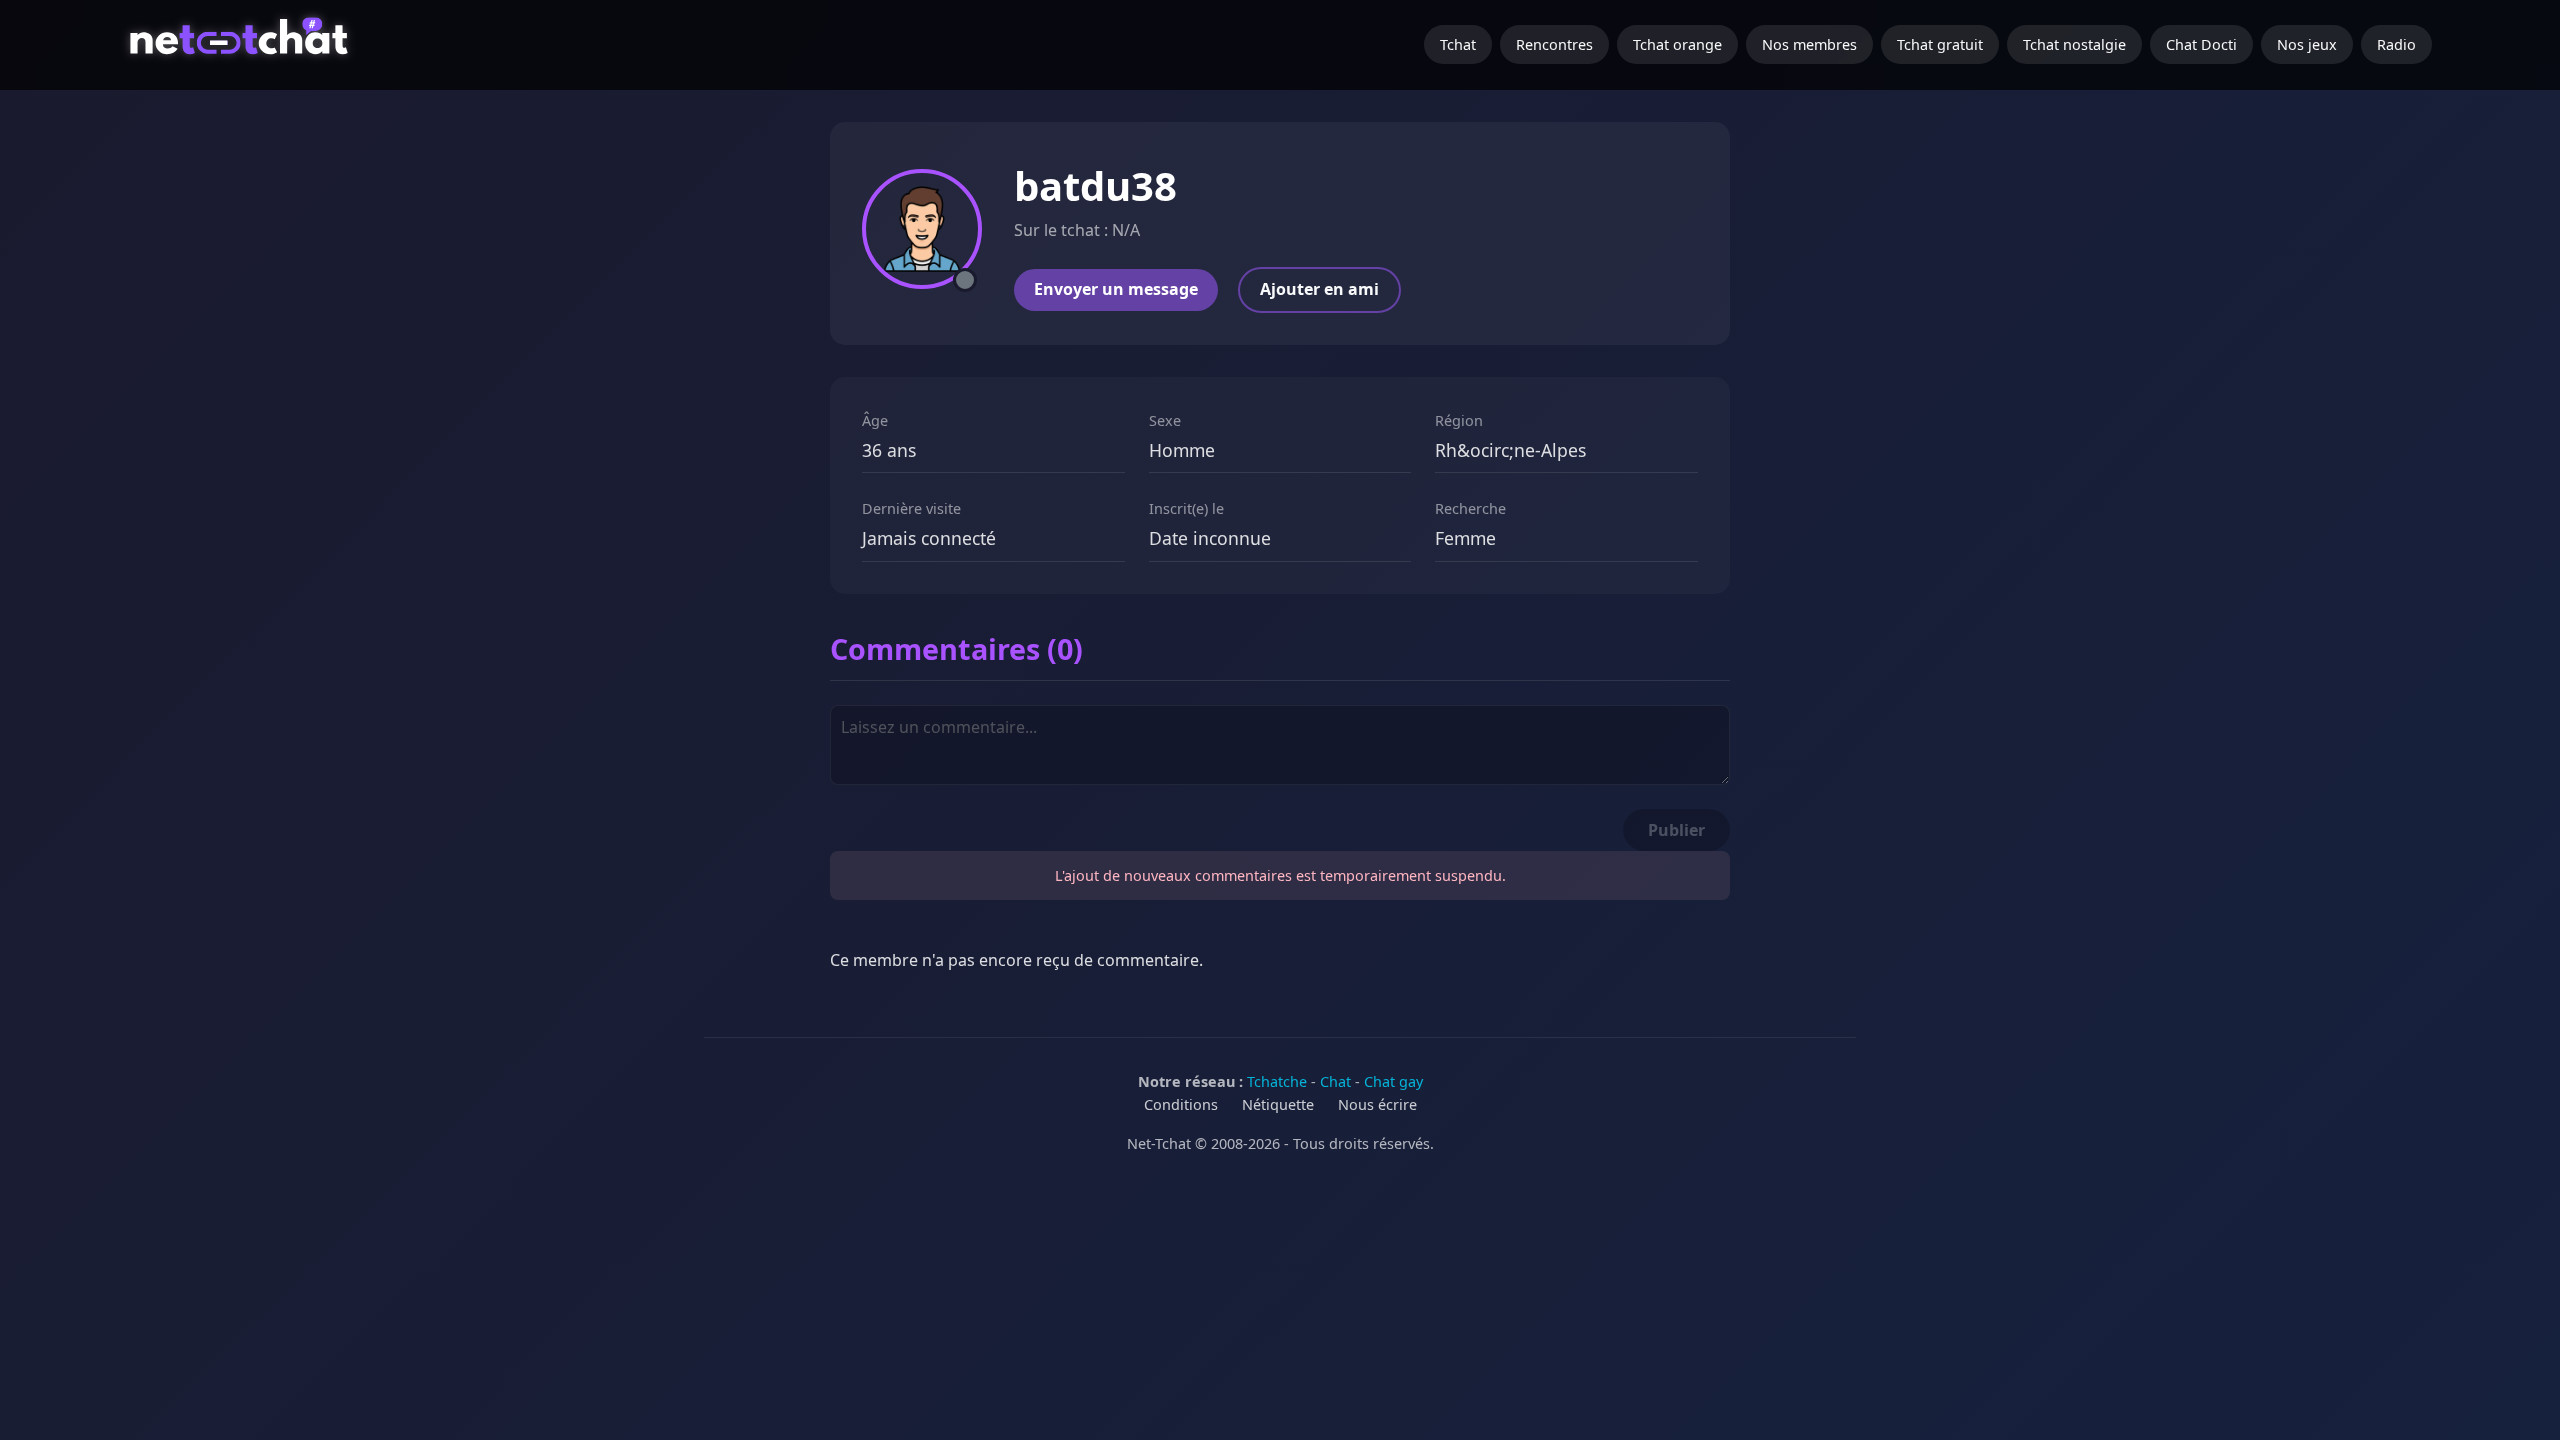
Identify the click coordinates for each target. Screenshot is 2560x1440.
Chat (1335, 1081)
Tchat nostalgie (2074, 44)
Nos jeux (2307, 44)
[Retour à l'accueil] (241, 45)
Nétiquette (1278, 1104)
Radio (2396, 44)
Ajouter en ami (1319, 289)
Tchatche (1277, 1081)
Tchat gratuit (1940, 44)
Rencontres (1554, 44)
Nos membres (1809, 44)
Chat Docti (2201, 44)
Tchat (1458, 44)
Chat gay (1393, 1081)
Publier (1676, 830)
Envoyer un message (1116, 289)
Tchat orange (1677, 44)
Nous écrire (1377, 1104)
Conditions (1181, 1104)
